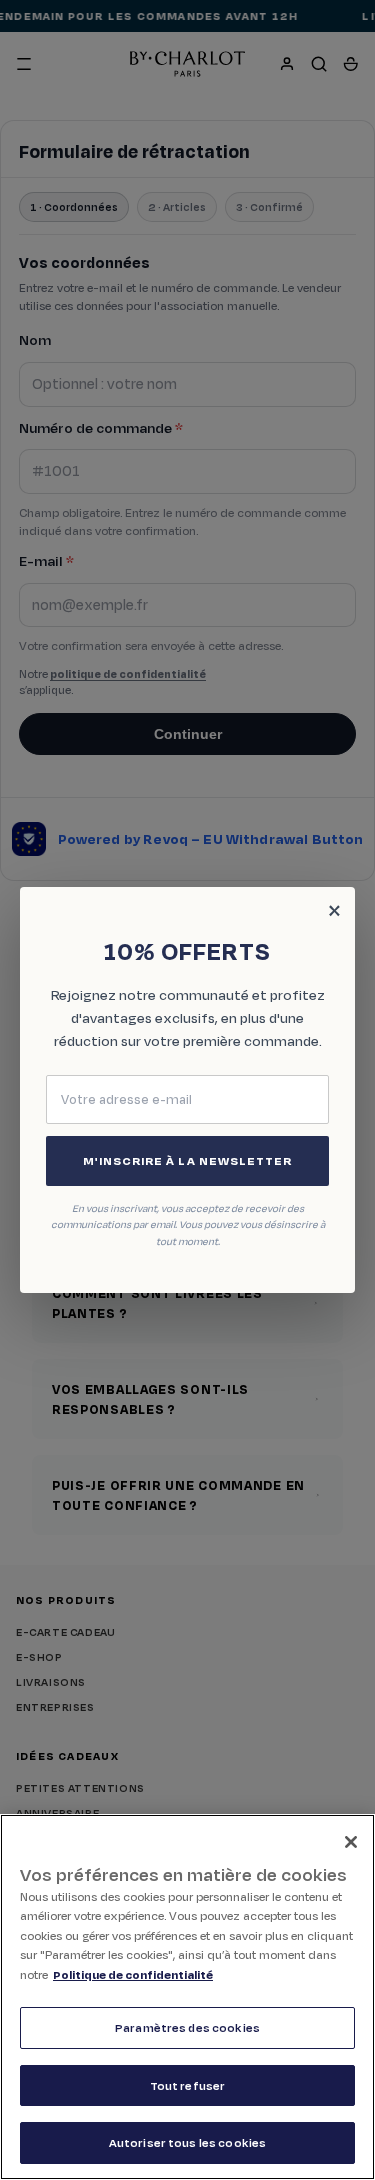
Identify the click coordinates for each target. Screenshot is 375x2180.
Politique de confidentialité (133, 1974)
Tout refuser (188, 2085)
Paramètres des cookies (187, 2027)
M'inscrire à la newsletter (187, 1160)
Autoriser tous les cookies (187, 2142)
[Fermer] (351, 1842)
